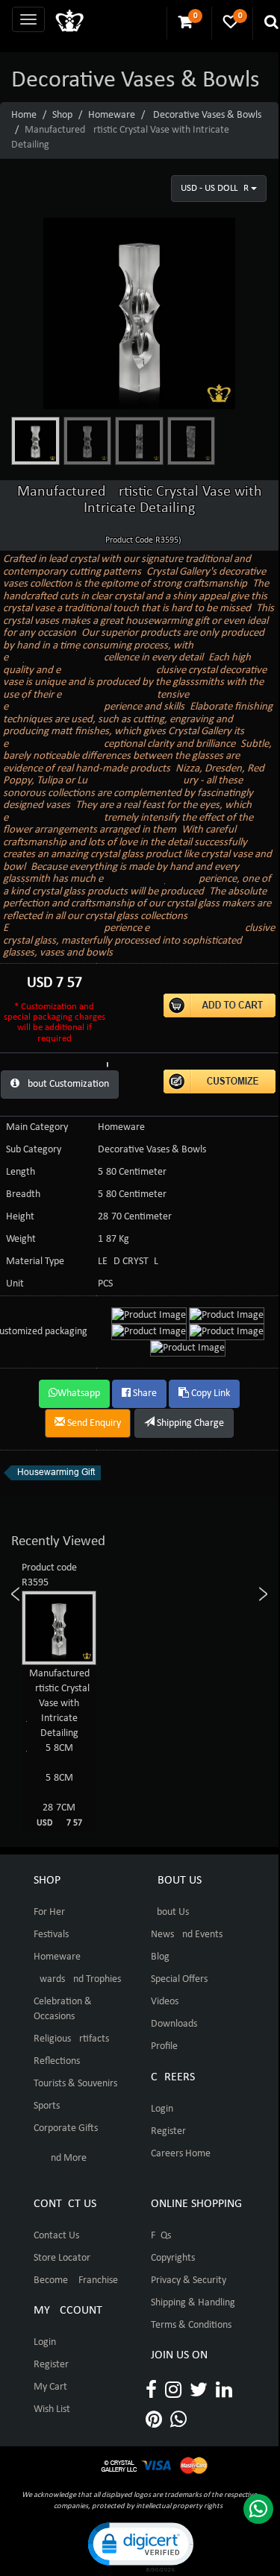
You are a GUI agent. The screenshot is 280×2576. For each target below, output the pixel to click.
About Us (170, 1912)
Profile (164, 2046)
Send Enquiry (93, 1423)
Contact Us (56, 2236)
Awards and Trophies (77, 1979)
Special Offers (179, 1979)
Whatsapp (79, 1393)
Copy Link (209, 1393)
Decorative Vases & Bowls (207, 115)
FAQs (161, 2236)
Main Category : (40, 1127)
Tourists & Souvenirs (75, 2084)
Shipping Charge (189, 1423)
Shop (62, 115)
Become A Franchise (76, 2280)
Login (162, 2109)
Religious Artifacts (71, 2039)
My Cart (50, 2387)
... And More (60, 2158)
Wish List (52, 2409)
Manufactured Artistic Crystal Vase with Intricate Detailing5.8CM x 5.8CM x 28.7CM (68, 1748)
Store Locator (62, 2258)
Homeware (112, 115)
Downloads (174, 2024)
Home (24, 115)
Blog (160, 1957)
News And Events (187, 1935)
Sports (47, 2106)
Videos (165, 2002)
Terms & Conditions (191, 2325)
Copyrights (173, 2258)
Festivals (51, 1935)
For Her (49, 1912)
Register (168, 2131)
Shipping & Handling (193, 2303)
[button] (140, 2546)
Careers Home (181, 2154)
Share (144, 1393)
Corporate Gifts (66, 2128)
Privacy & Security (189, 2280)
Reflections (57, 2061)
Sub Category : (36, 1150)
